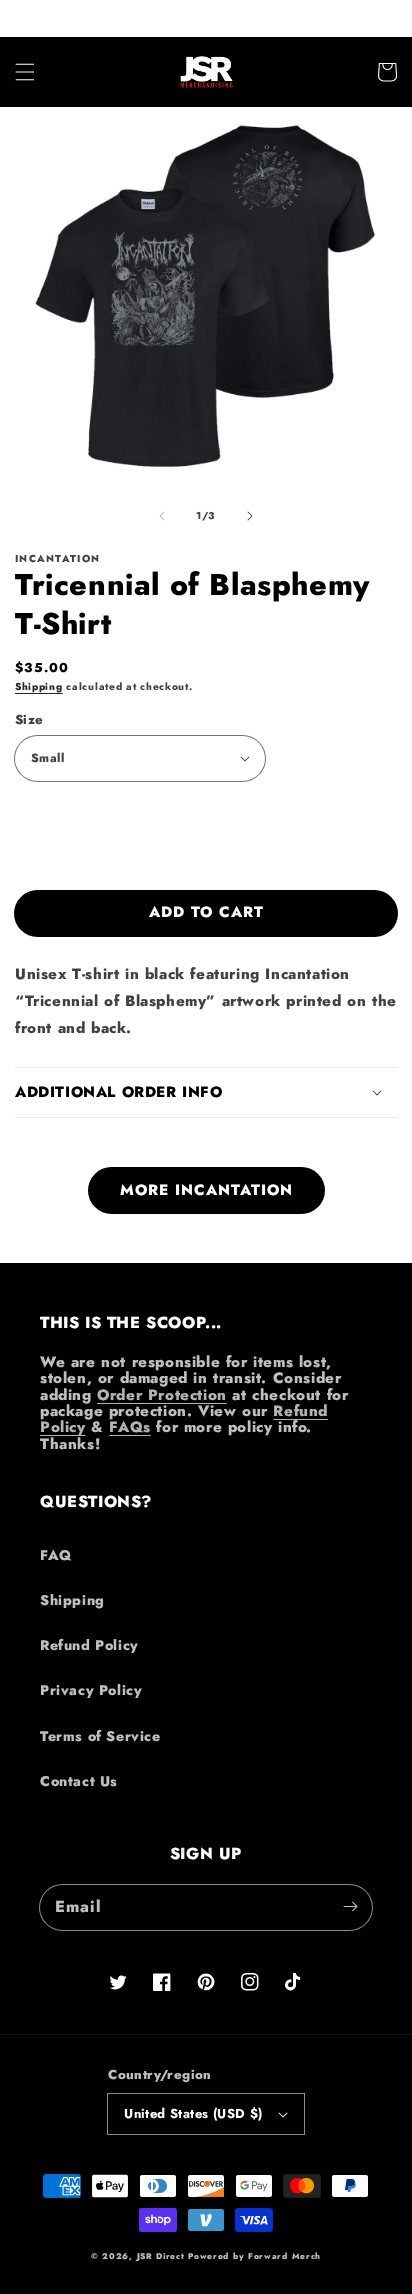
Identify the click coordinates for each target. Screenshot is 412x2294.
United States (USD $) (193, 2113)
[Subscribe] (350, 1907)
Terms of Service (100, 1736)
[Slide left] (162, 516)
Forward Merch (284, 2256)
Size (29, 719)
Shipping (39, 686)
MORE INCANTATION (206, 1190)
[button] (25, 72)
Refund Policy (89, 1645)
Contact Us (79, 1781)
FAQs (129, 1427)
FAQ (56, 1555)
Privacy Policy (91, 1690)
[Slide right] (250, 516)
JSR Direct (161, 2256)
